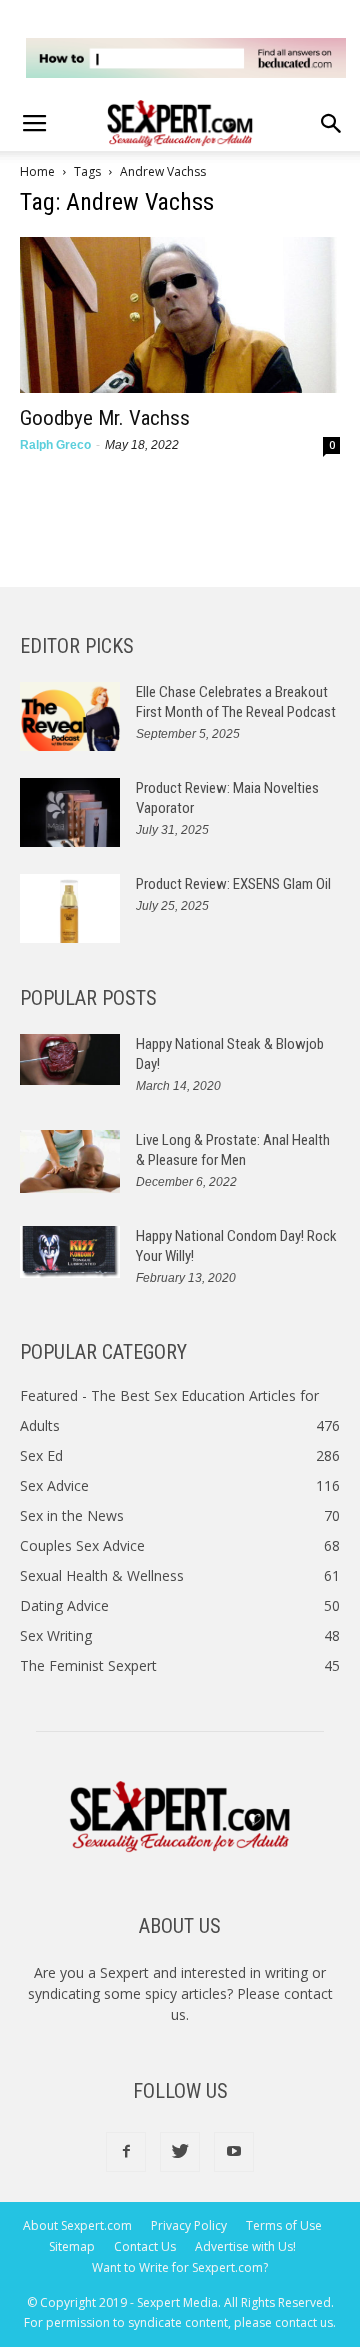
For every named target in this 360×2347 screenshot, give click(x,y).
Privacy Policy (189, 2225)
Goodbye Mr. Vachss (105, 418)
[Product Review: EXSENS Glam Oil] (70, 908)
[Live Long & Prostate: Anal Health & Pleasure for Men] (70, 1161)
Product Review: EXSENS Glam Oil (233, 884)
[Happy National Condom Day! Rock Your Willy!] (70, 1252)
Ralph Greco (55, 445)
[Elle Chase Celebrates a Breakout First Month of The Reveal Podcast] (70, 716)
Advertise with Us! (245, 2246)
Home (37, 171)
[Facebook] (126, 2152)
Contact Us (145, 2246)
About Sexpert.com (77, 2225)
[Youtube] (234, 2152)
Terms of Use (284, 2225)
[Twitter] (180, 2152)
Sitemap (72, 2246)
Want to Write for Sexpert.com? (180, 2267)
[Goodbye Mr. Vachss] (180, 315)
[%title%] (186, 58)
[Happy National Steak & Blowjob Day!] (70, 1059)
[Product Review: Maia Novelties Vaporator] (70, 812)
